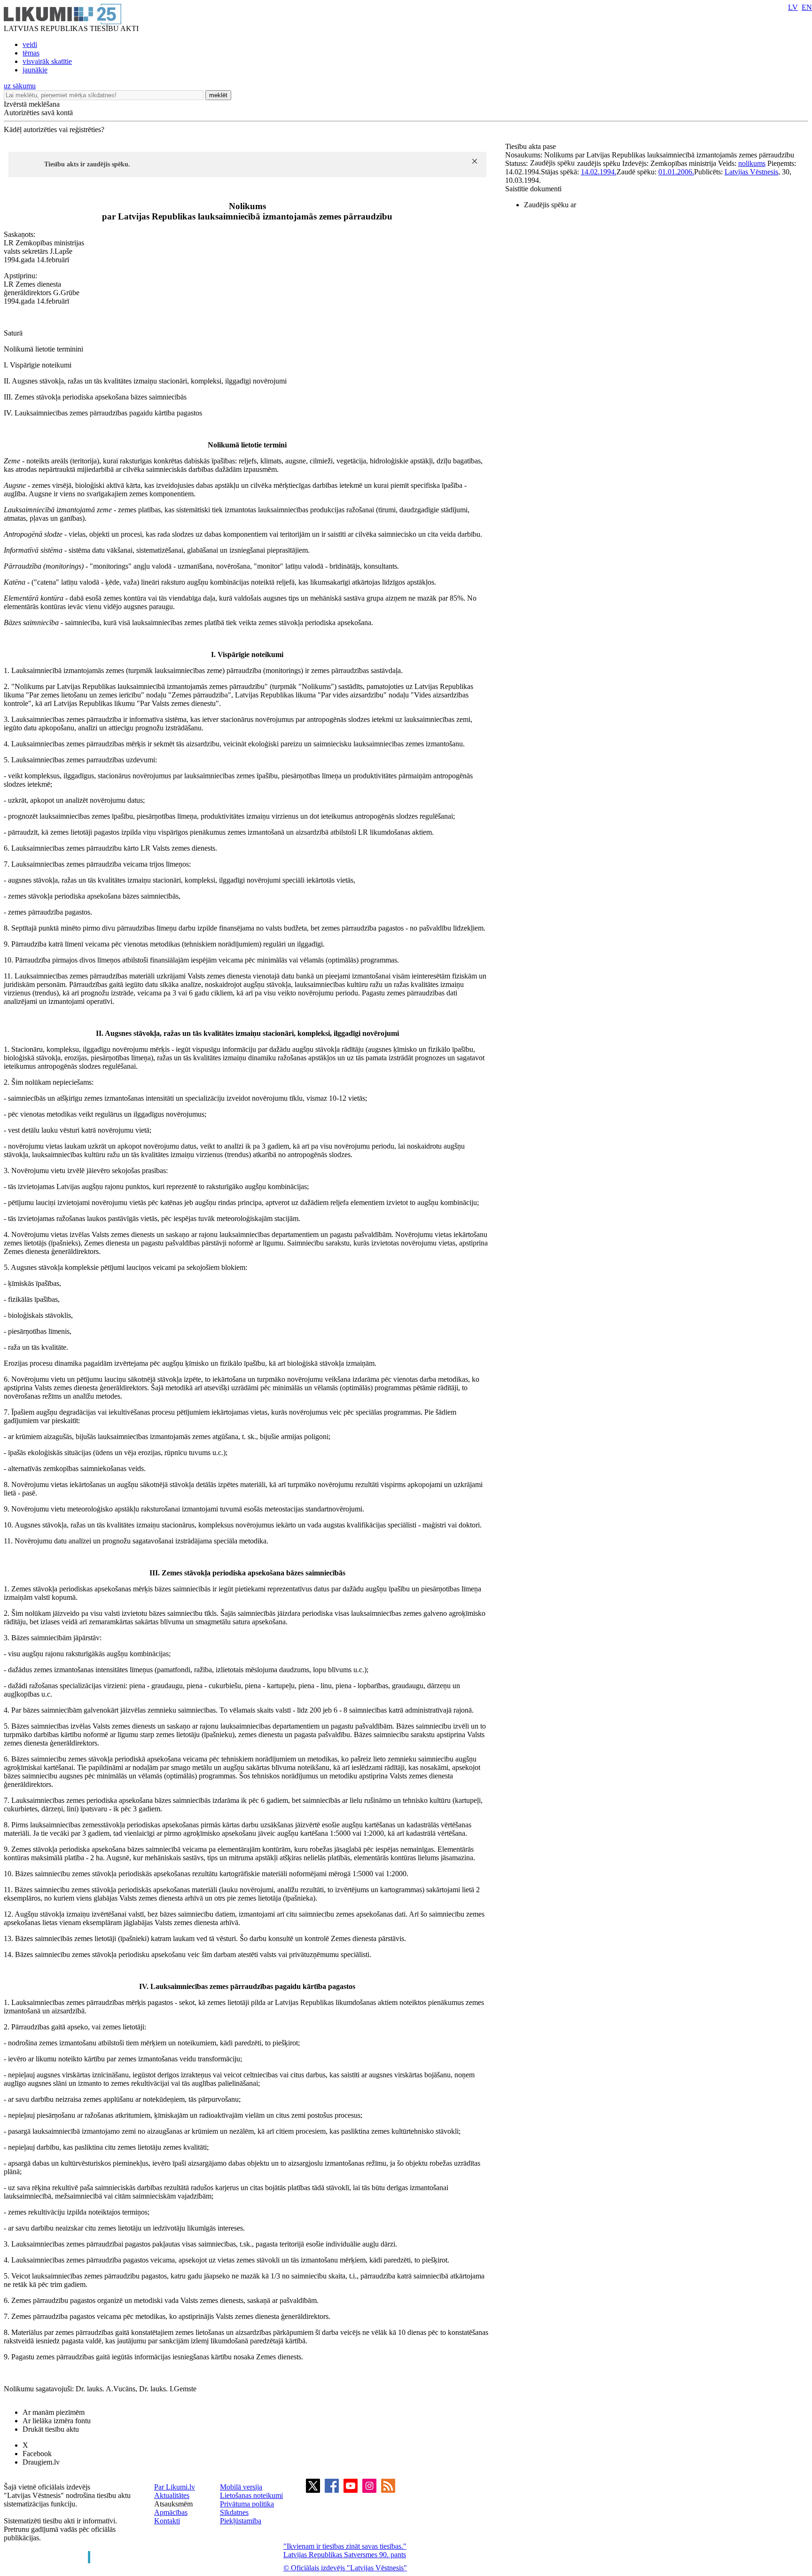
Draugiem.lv (41, 2462)
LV (793, 7)
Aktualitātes (172, 2495)
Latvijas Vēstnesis (751, 172)
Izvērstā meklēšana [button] (32, 104)
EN (807, 7)
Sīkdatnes (234, 2512)
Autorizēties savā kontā (38, 113)
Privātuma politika (247, 2504)
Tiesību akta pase (531, 146)
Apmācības (171, 2512)
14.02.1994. (599, 172)
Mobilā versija (241, 2487)
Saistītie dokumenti (533, 189)
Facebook (37, 2454)
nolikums (752, 163)
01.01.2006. (676, 172)
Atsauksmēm (173, 2504)
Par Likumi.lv (175, 2487)
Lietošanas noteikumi (251, 2495)
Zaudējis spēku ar (550, 205)
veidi (30, 44)
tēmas (31, 53)
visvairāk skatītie (47, 61)
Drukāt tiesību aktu (51, 2429)
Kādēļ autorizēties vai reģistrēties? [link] (54, 129)
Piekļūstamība (241, 2521)
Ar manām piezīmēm (54, 2412)
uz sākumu (20, 86)
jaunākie (35, 70)
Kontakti (167, 2521)
